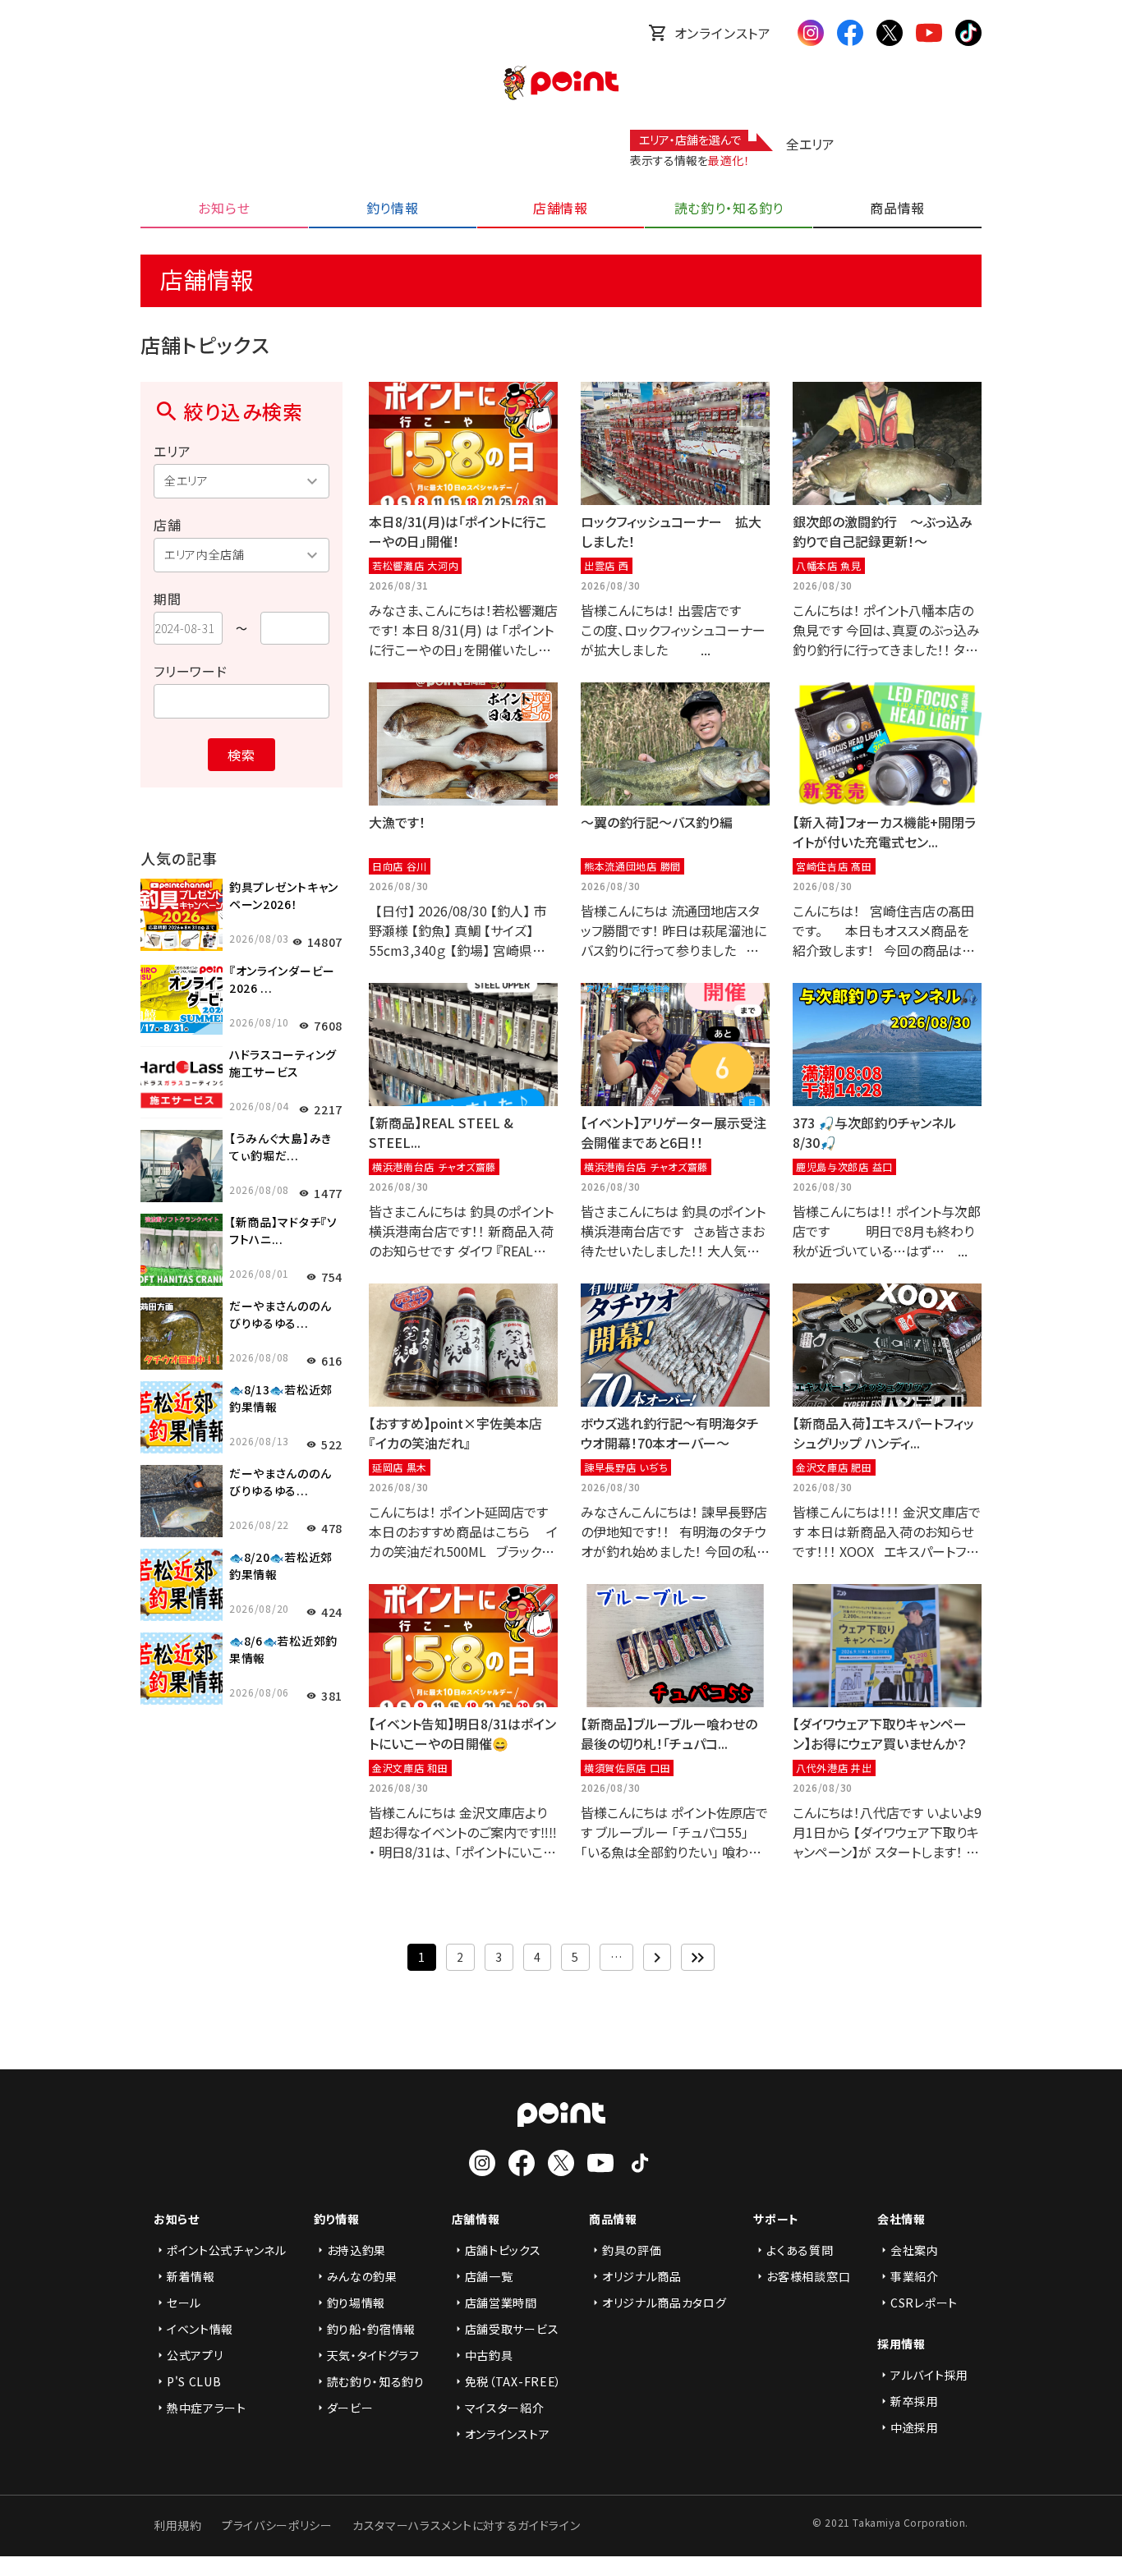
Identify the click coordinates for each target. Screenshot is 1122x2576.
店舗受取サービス (512, 2329)
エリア (172, 451)
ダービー (350, 2408)
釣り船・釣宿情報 (372, 2329)
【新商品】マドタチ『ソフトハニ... (283, 1231)
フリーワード (191, 671)
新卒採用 (915, 2401)
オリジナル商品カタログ (664, 2303)
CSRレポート (924, 2303)
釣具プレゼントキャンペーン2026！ (284, 895)
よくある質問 (800, 2250)
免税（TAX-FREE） (513, 2381)
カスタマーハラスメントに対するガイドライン (467, 2525)
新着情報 (191, 2276)
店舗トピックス (503, 2250)
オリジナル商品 (642, 2276)
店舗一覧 (489, 2276)
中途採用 (915, 2427)
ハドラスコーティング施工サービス (283, 1063)
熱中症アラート (207, 2408)
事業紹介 (915, 2276)
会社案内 (915, 2250)
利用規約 (178, 2525)
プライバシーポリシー (277, 2525)
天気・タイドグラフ (373, 2355)
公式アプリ (195, 2355)
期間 (168, 599)
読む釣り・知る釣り (376, 2381)
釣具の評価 (632, 2250)
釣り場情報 (356, 2303)
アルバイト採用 (929, 2375)
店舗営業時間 (501, 2303)
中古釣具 (489, 2355)
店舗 (168, 525)
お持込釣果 (357, 2250)
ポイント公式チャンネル (227, 2250)
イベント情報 (200, 2329)
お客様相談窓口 (808, 2276)
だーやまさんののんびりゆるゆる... (280, 1314)
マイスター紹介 (505, 2408)
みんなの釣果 (362, 2276)
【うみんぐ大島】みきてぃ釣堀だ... (280, 1147)
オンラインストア (723, 33)
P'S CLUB (194, 2381)
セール (184, 2303)
